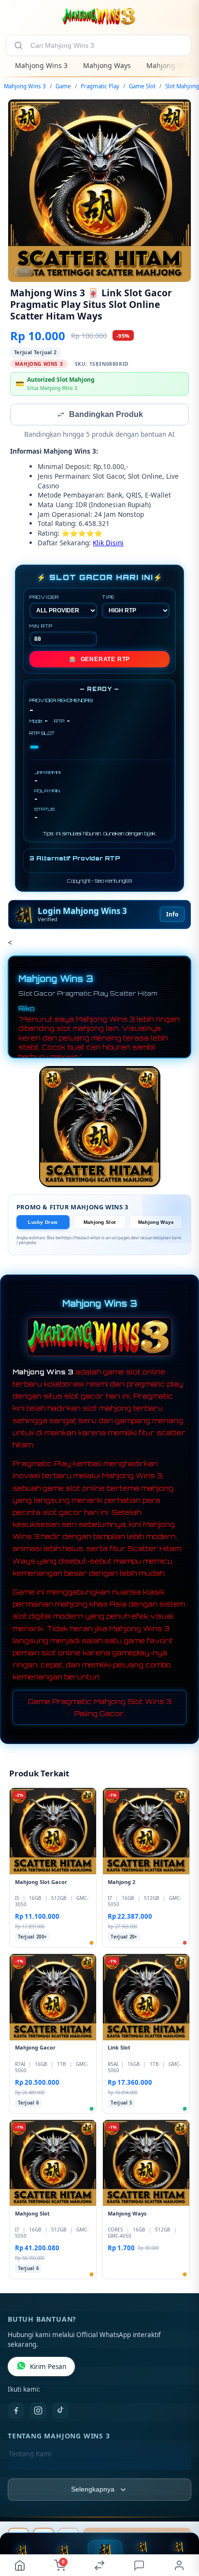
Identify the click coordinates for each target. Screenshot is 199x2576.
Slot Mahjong (182, 86)
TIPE (108, 598)
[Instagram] (38, 2411)
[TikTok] (60, 2411)
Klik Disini (108, 544)
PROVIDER (44, 598)
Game (63, 86)
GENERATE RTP (99, 660)
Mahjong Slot (168, 65)
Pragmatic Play (100, 86)
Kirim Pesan (48, 2368)
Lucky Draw (43, 1223)
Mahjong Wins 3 (41, 65)
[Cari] (18, 45)
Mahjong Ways (107, 65)
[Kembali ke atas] (181, 2529)
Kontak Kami (28, 2470)
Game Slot (142, 86)
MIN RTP (41, 627)
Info (172, 915)
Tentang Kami (30, 2455)
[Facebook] (16, 2411)
